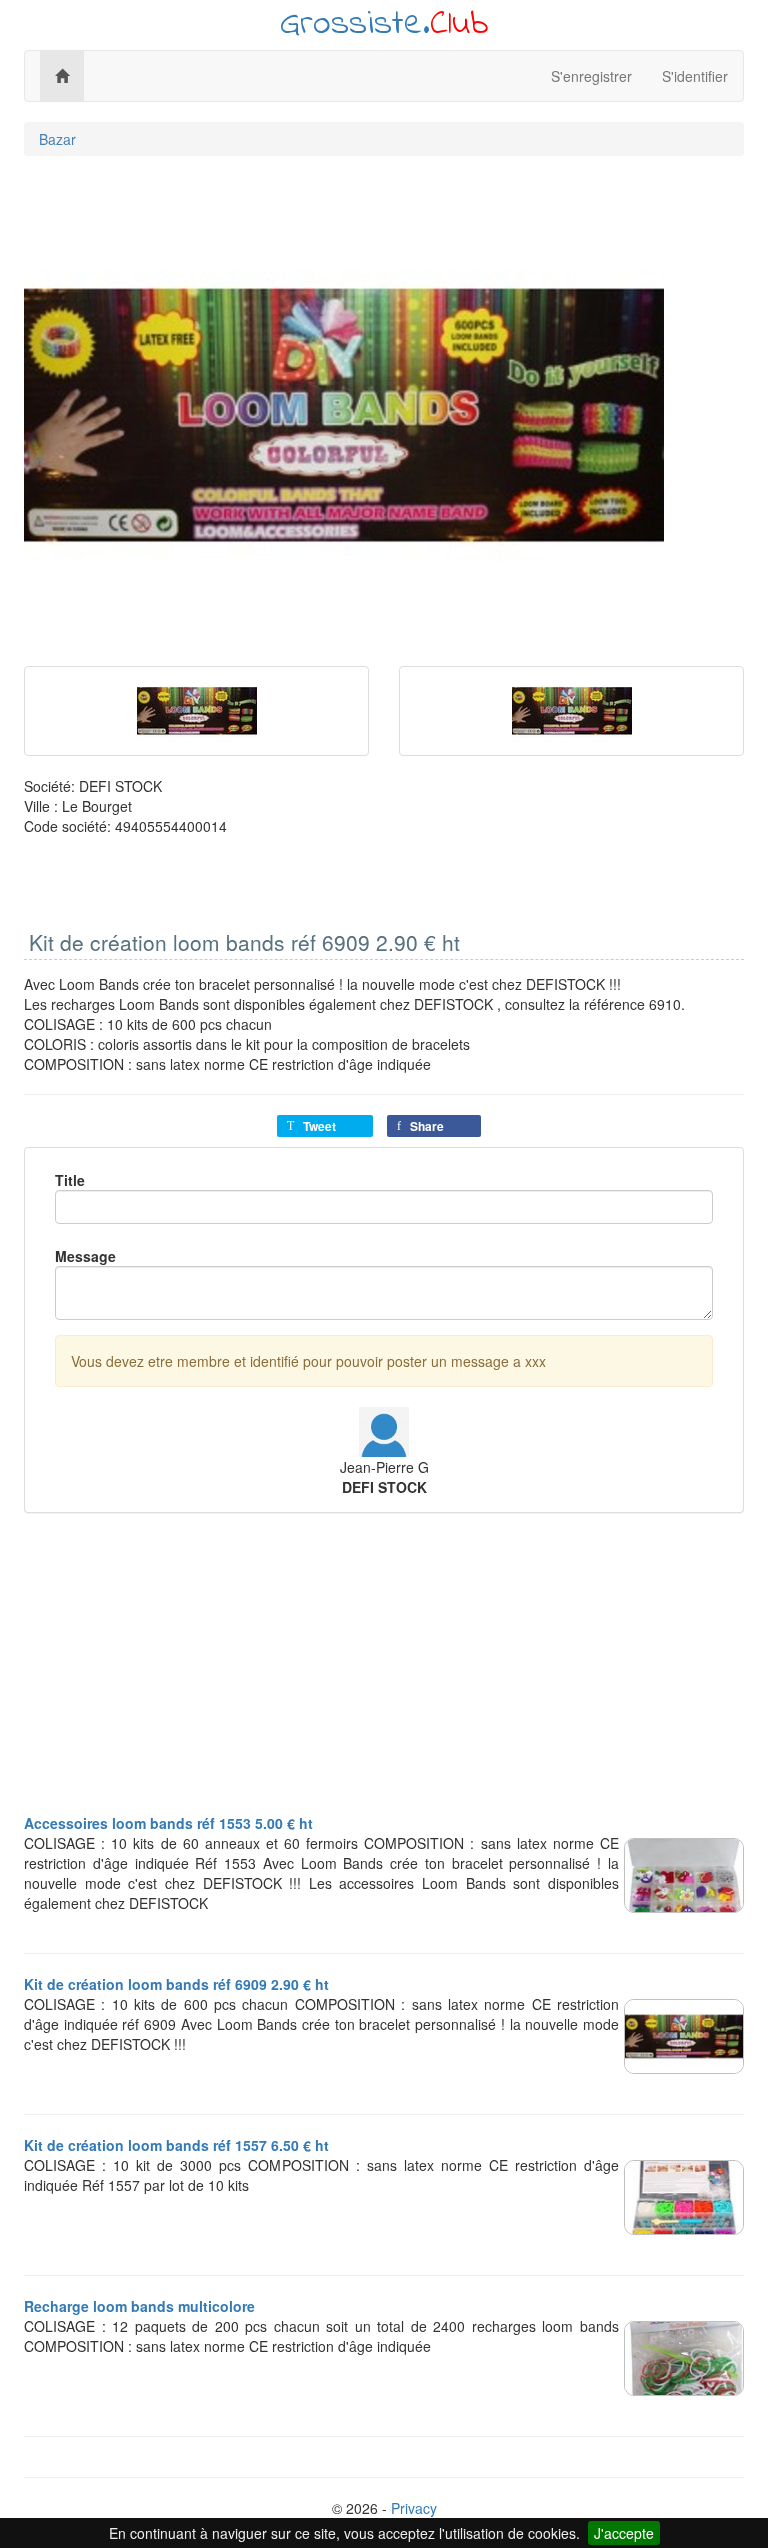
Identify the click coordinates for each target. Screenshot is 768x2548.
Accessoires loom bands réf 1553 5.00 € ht (168, 1823)
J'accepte (624, 2533)
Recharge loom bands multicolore (139, 2306)
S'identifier (695, 76)
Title (70, 1180)
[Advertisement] (384, 1673)
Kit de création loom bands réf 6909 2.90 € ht (176, 1984)
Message (85, 1256)
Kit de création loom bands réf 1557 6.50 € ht (176, 2145)
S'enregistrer (591, 76)
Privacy (414, 2508)
